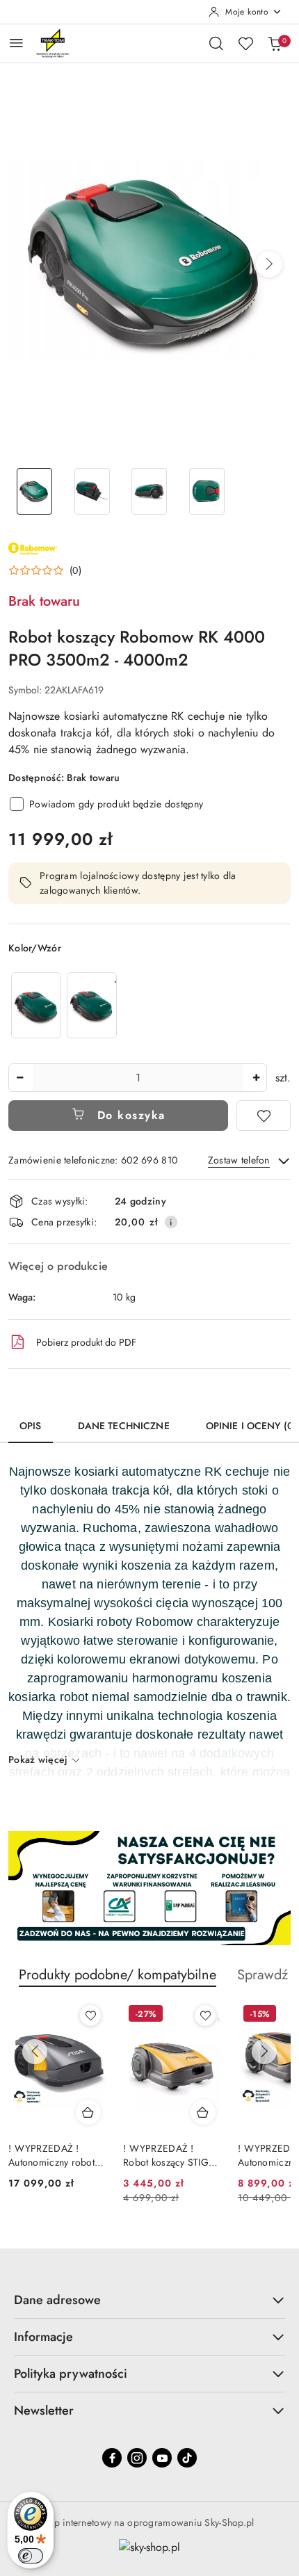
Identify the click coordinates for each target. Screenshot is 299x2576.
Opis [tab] (31, 1426)
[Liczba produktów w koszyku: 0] (275, 43)
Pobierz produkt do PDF (86, 1342)
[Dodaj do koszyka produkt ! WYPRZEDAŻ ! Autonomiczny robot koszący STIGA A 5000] (88, 2112)
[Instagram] (137, 2458)
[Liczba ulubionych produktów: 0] (245, 43)
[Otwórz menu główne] (16, 43)
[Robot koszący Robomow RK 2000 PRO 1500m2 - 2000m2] (92, 1005)
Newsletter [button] (44, 2410)
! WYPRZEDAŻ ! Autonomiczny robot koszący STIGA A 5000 (51, 2155)
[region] (64, 1005)
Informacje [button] (43, 2337)
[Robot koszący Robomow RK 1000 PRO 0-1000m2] (36, 1005)
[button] (269, 264)
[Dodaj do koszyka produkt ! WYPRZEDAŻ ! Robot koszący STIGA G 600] (203, 2112)
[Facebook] (112, 2458)
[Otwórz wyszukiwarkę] (216, 43)
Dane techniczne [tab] (124, 1426)
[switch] (31, 2556)
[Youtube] (162, 2458)
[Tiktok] (187, 2458)
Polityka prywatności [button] (71, 2374)
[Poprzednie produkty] (35, 2052)
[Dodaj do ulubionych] (264, 1116)
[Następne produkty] (264, 2052)
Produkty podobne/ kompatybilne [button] (118, 1975)
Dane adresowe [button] (57, 2300)
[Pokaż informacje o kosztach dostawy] (171, 1222)
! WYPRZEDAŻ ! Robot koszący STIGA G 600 (169, 2155)
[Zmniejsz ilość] (19, 1078)
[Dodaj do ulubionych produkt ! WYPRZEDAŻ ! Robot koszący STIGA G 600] (205, 2015)
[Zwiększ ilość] (256, 1078)
